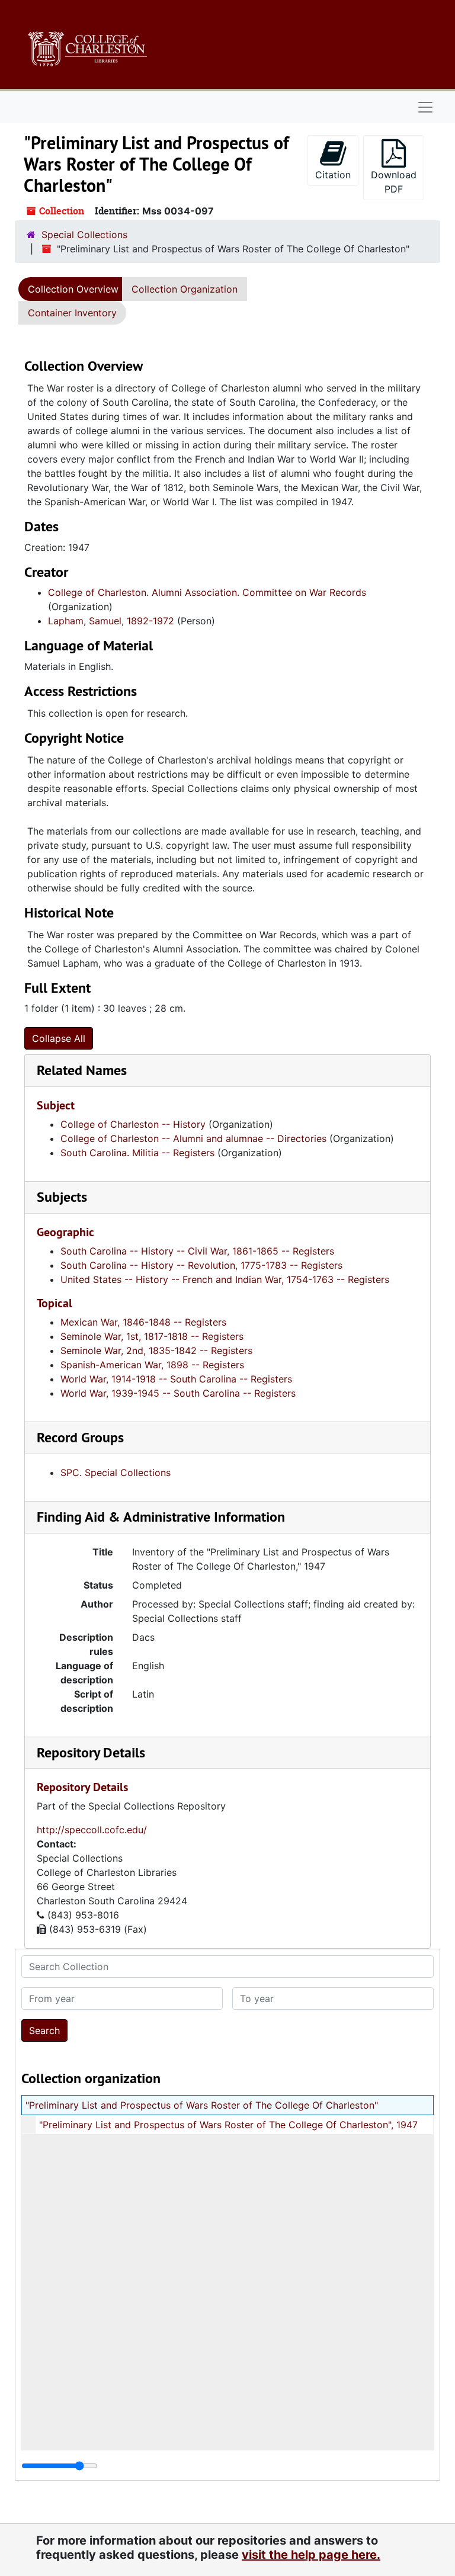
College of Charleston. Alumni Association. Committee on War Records (207, 592)
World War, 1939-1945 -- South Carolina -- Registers (178, 1393)
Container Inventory (72, 313)
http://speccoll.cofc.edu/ (92, 1830)
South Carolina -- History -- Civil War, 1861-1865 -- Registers (197, 1251)
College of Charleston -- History (133, 1124)
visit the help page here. (311, 2555)
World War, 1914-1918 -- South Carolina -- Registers (176, 1379)
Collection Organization (185, 289)
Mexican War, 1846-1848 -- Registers (143, 1322)
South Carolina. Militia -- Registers (137, 1153)
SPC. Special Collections (116, 1473)
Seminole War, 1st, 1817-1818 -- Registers (152, 1336)
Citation (333, 175)
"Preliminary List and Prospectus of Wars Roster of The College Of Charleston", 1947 (228, 2125)
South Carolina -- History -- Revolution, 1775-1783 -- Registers (201, 1265)
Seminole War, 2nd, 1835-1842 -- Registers (156, 1350)
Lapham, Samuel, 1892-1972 (111, 621)
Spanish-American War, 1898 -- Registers (152, 1365)
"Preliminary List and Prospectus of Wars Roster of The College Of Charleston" (202, 2105)
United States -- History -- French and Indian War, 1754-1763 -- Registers (225, 1279)
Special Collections (84, 235)
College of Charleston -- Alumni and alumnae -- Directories (193, 1138)
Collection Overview (73, 289)
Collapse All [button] (59, 1038)
